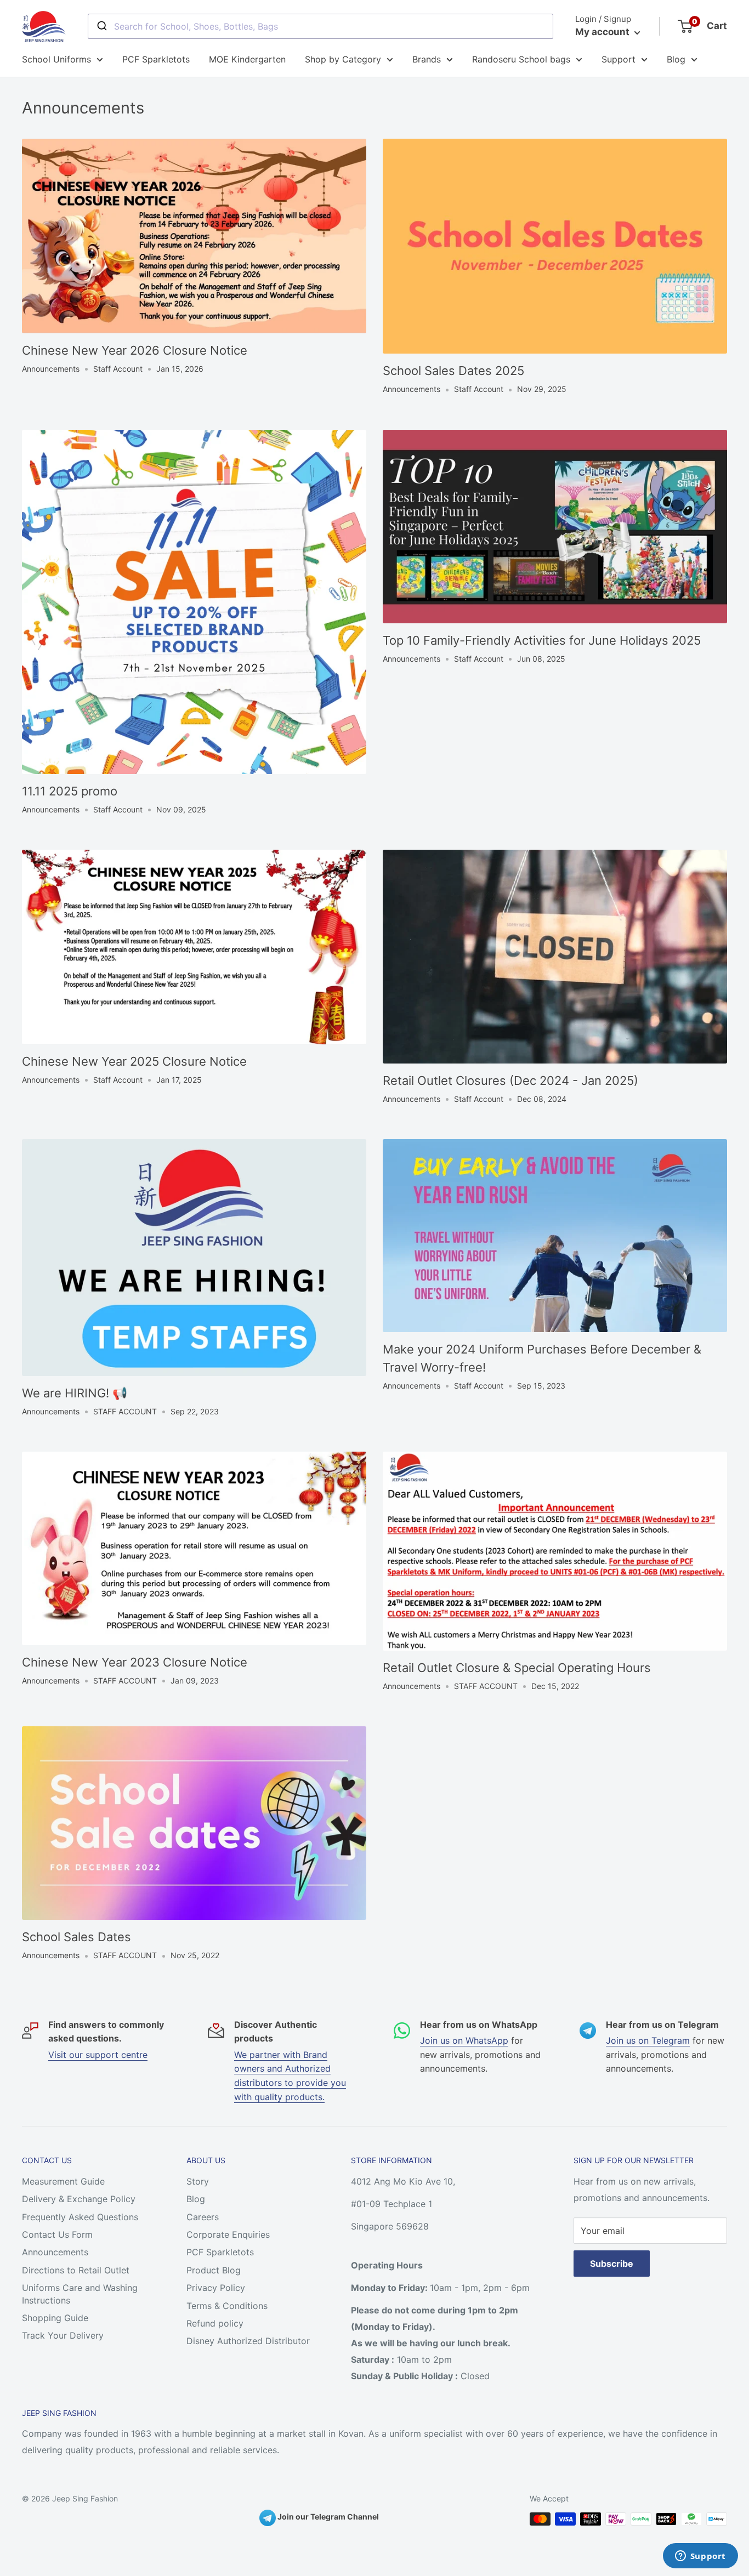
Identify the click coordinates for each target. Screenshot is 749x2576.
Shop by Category (343, 59)
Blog (676, 59)
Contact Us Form (57, 2234)
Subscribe (612, 2264)
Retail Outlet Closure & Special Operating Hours (517, 1668)
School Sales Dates (76, 1937)
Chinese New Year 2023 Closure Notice (135, 1662)
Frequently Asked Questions (80, 2217)
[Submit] (101, 26)
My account (603, 32)
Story (198, 2181)
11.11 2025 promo (70, 791)
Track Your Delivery (63, 2335)
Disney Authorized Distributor (248, 2341)
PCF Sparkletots (156, 59)
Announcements (55, 2252)
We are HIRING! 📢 (75, 1393)
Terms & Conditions (227, 2306)
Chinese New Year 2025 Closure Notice (134, 1061)
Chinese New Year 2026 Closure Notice (135, 350)
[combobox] (320, 26)
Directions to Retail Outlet (76, 2270)
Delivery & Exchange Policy (79, 2199)
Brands (427, 59)
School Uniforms (56, 59)
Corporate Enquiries (228, 2234)
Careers (203, 2217)
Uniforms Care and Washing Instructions (80, 2294)
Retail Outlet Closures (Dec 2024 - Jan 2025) (510, 1081)
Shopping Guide (55, 2318)
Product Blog (214, 2270)
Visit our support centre (98, 2055)
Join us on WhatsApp (464, 2040)
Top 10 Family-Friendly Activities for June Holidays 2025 (542, 640)
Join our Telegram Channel (327, 2517)
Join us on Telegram (648, 2040)
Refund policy (215, 2323)
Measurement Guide (63, 2181)
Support (619, 59)
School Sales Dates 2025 (453, 371)
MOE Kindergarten (247, 59)
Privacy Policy (216, 2288)
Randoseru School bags (521, 59)
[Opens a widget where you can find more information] (700, 2557)
